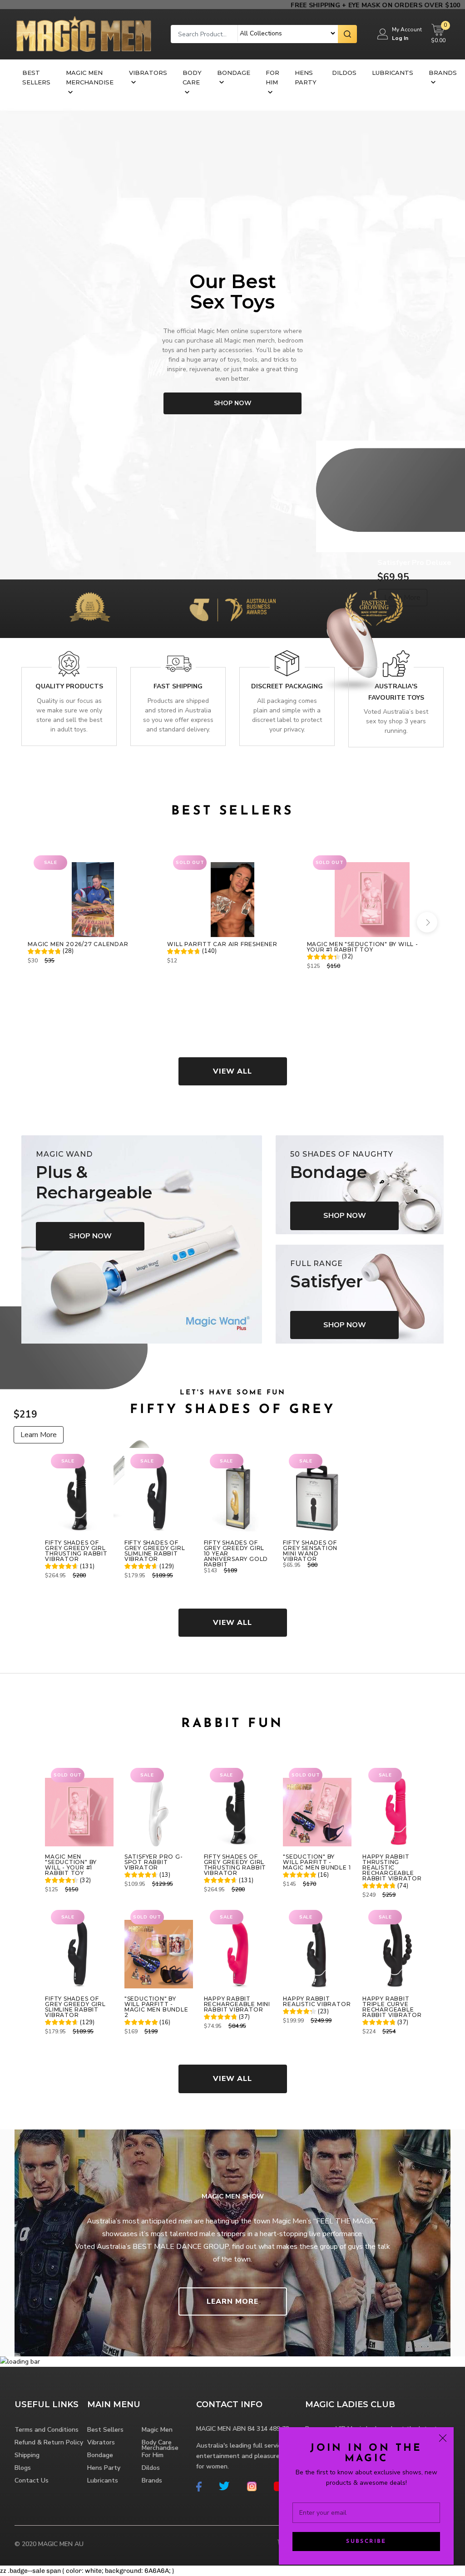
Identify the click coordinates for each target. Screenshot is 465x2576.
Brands (443, 73)
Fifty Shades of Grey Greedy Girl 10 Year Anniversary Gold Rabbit (236, 1554)
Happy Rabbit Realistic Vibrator (317, 2002)
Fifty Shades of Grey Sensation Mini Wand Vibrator (310, 1551)
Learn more (232, 2301)
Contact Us (32, 2480)
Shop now (233, 403)
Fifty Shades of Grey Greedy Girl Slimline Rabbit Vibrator (155, 1551)
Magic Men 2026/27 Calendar (78, 944)
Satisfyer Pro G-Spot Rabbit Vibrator (153, 1862)
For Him (272, 77)
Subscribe (366, 2542)
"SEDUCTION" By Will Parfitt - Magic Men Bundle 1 (317, 1862)
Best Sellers (36, 77)
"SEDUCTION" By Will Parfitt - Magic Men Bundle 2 (156, 2007)
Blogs (23, 2468)
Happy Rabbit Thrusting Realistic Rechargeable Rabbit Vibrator (392, 1868)
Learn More (39, 1435)
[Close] (443, 2438)
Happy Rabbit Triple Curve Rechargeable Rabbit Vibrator (392, 2007)
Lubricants (393, 73)
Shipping (27, 2455)
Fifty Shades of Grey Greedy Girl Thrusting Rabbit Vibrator (76, 1551)
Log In (400, 38)
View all (232, 1071)
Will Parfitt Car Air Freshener (222, 944)
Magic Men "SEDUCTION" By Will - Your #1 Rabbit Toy (363, 947)
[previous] (38, 922)
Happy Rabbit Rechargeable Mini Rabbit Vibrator (237, 2004)
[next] (427, 922)
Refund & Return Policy (49, 2442)
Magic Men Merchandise (90, 77)
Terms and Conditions (47, 2430)
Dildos (344, 73)
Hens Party (306, 77)
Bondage (234, 73)
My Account (407, 29)
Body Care (192, 77)
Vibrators (148, 73)
